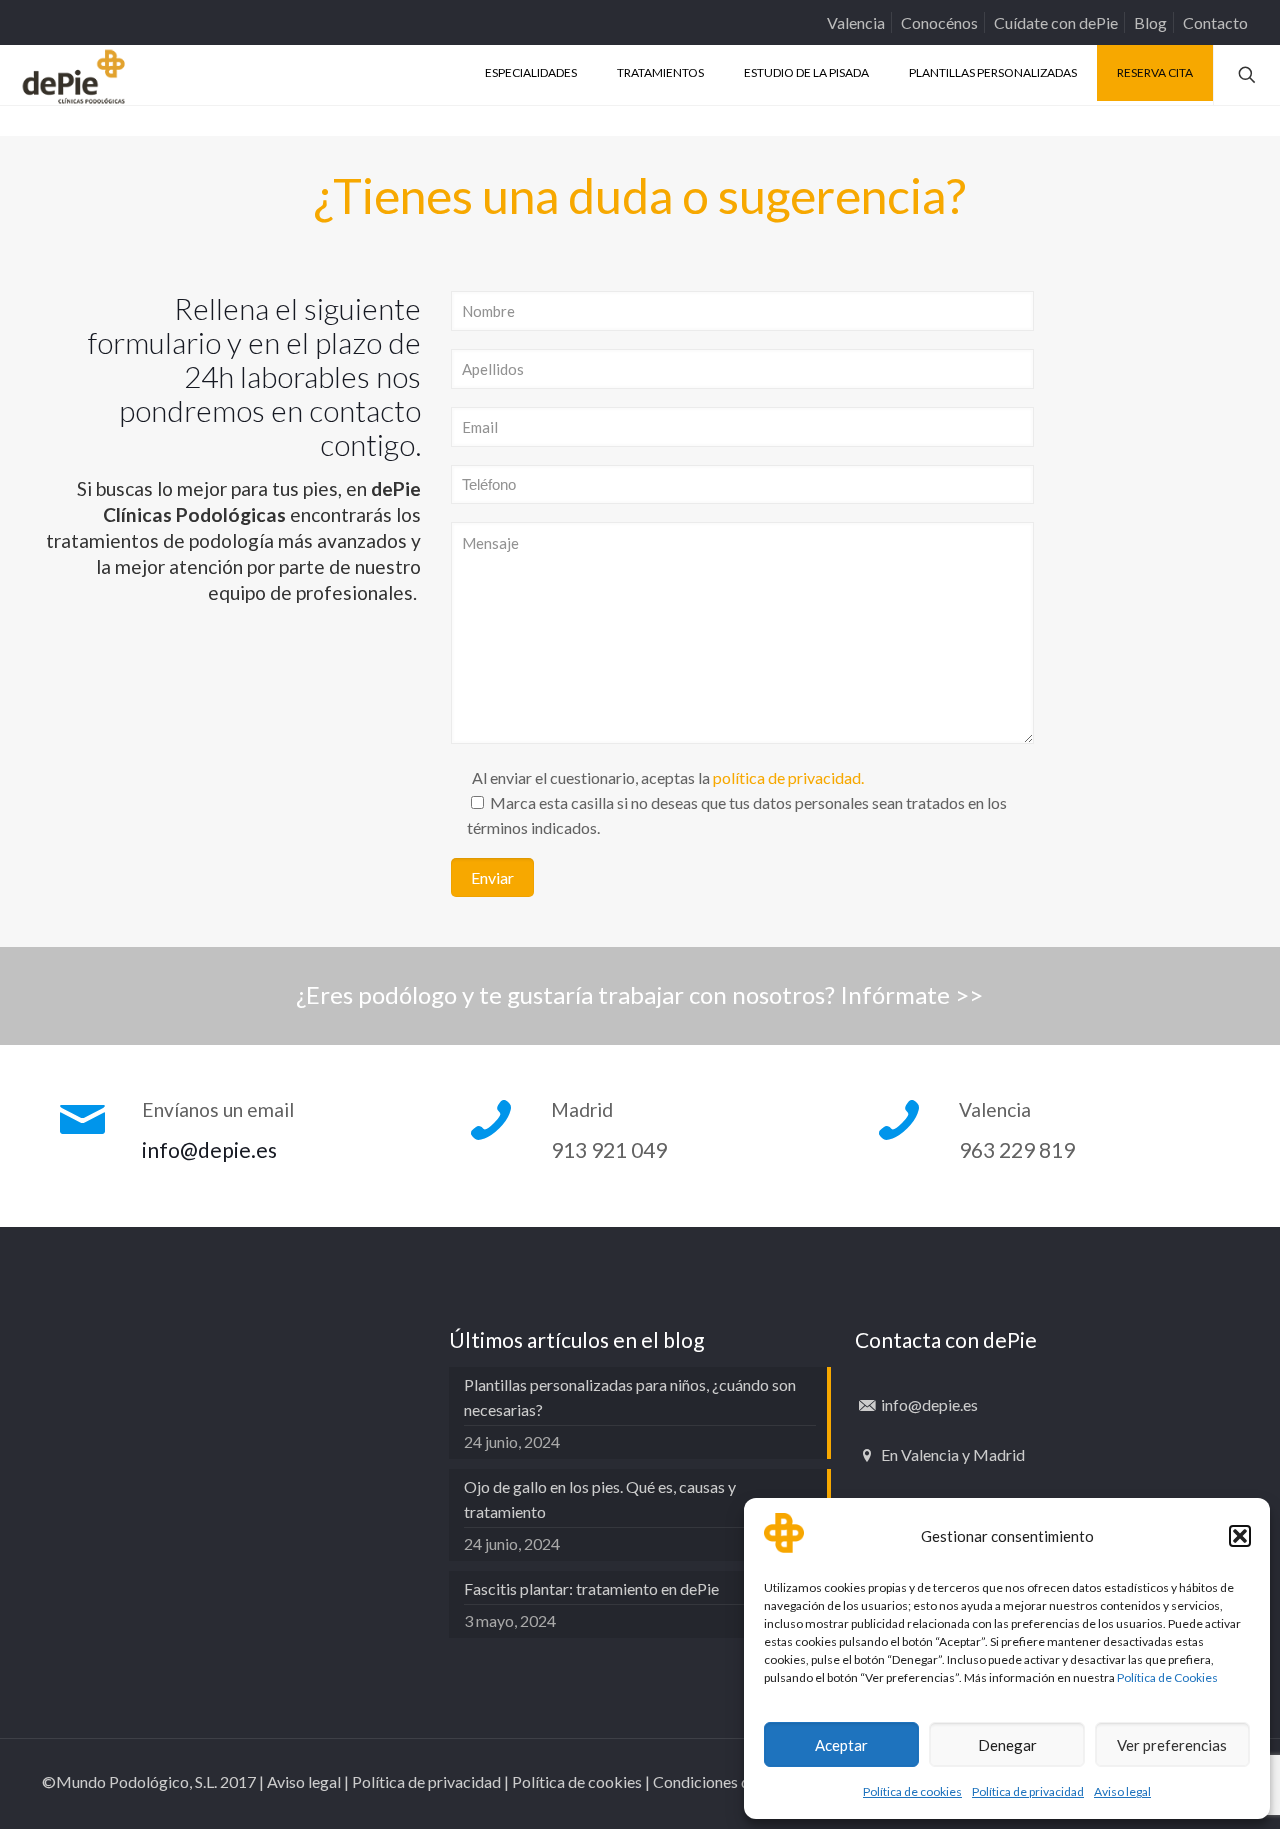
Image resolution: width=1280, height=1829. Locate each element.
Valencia (856, 22)
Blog (1150, 22)
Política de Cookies (1167, 1677)
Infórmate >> (911, 994)
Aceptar (841, 1745)
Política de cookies (912, 1791)
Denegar (1007, 1745)
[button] (1240, 1536)
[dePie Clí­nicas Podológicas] (74, 75)
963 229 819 (1017, 1149)
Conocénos (939, 22)
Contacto (1215, 22)
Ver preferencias (1172, 1745)
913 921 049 (609, 1149)
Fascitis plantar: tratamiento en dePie (591, 1588)
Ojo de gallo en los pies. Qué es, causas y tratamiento (600, 1499)
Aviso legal (1122, 1791)
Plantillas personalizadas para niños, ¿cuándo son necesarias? (630, 1397)
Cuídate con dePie (1056, 22)
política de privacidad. (788, 777)
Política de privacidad (1028, 1791)
